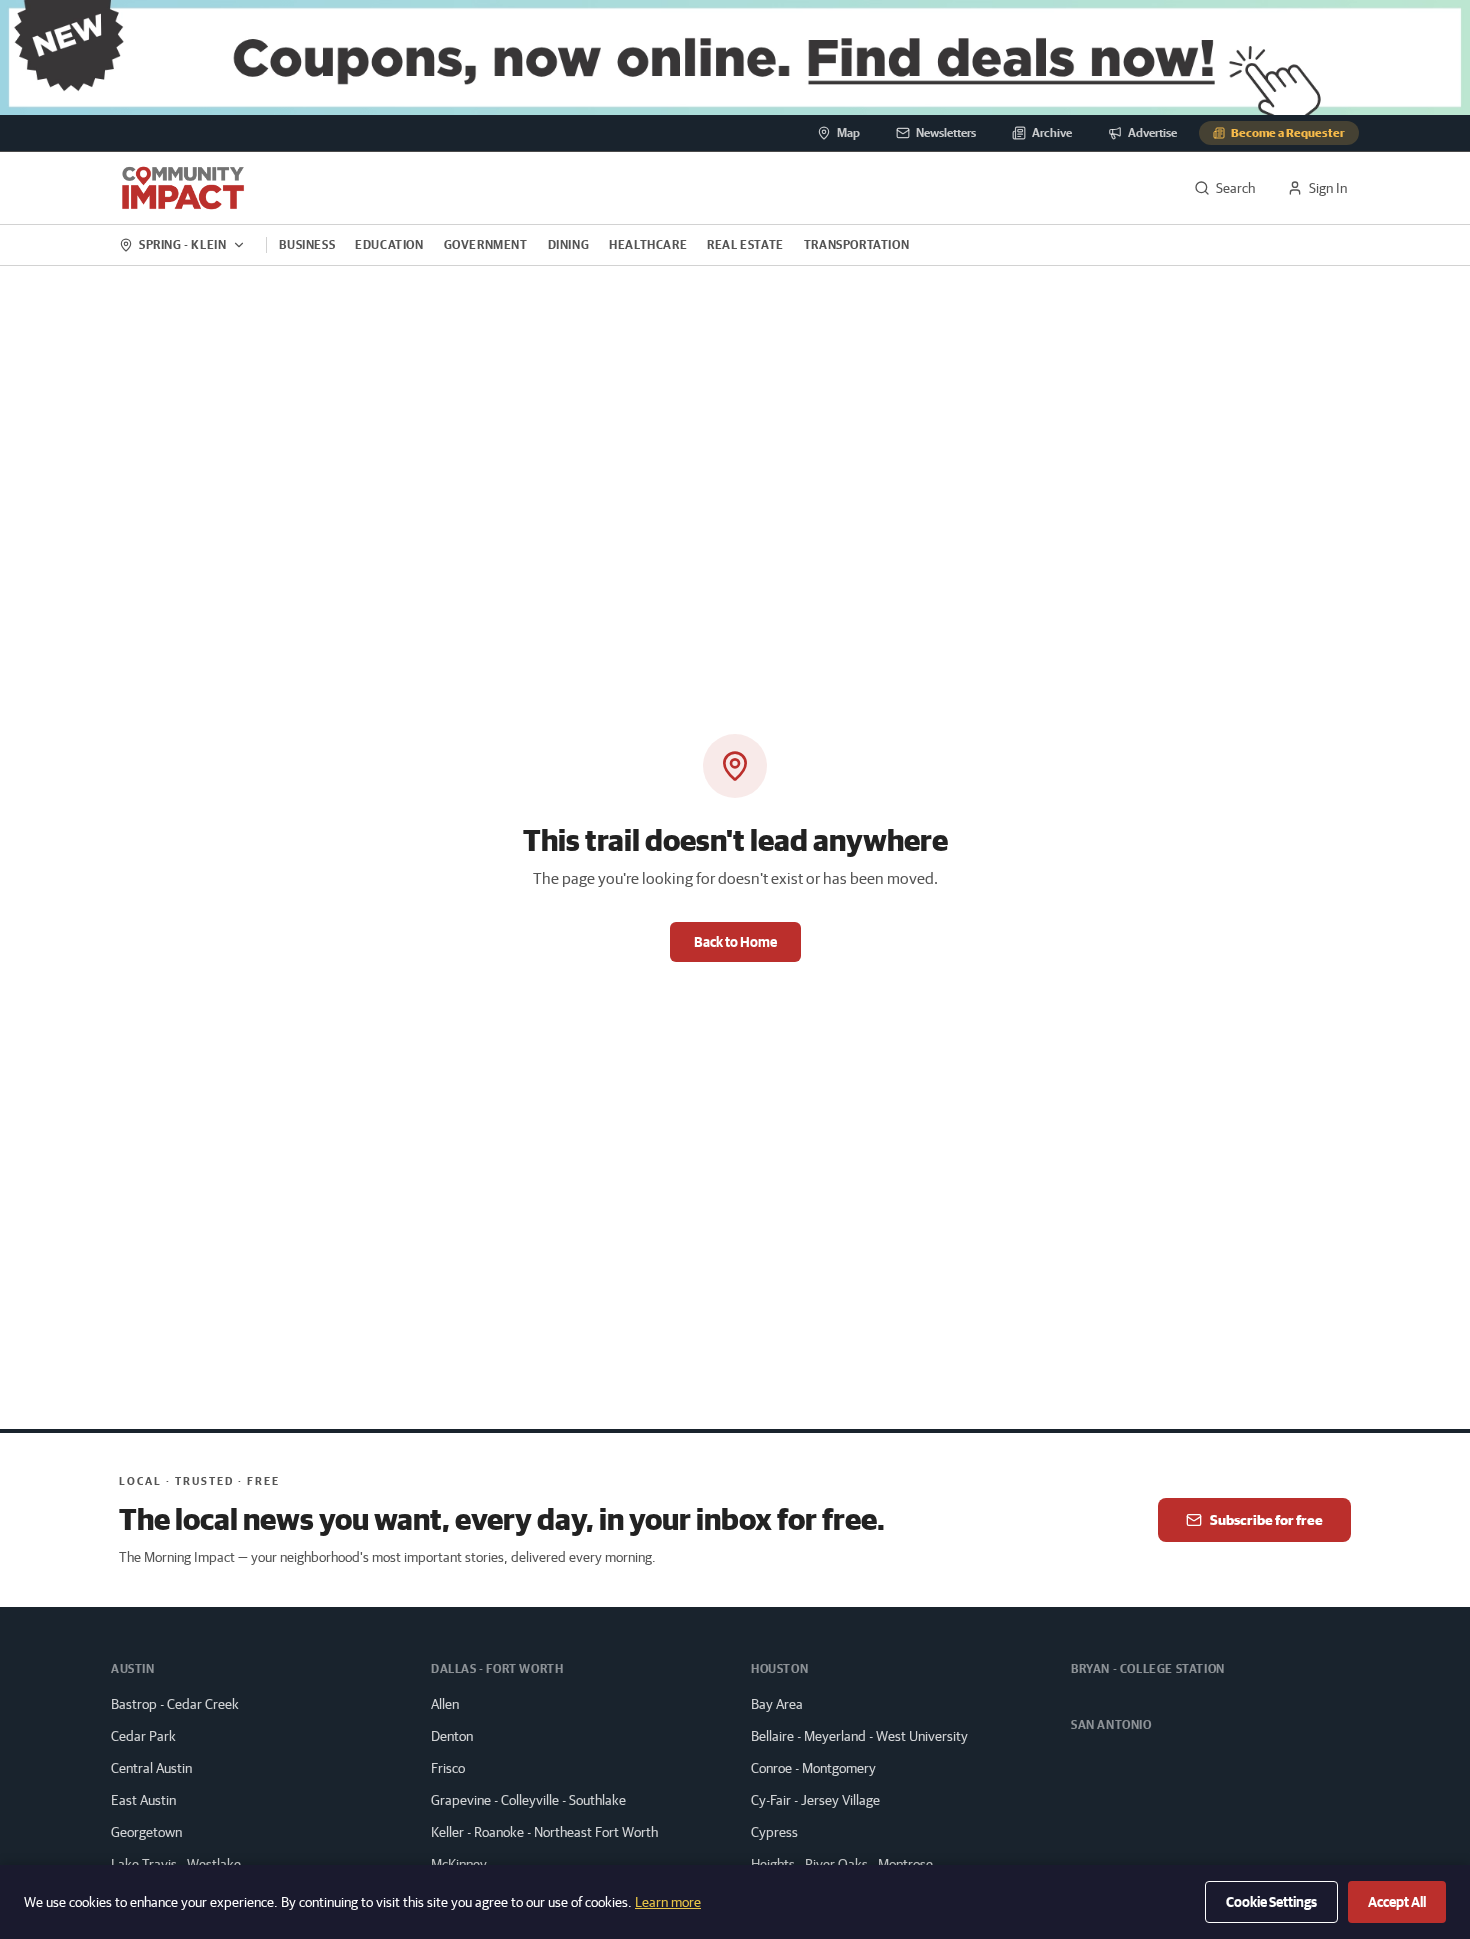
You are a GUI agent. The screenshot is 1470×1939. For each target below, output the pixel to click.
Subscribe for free (1266, 1520)
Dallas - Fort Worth (497, 1668)
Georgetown (146, 1832)
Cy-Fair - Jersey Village (815, 1800)
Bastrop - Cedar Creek (175, 1704)
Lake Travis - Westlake (176, 1864)
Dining (569, 244)
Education (389, 244)
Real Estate (745, 244)
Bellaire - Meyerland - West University (859, 1736)
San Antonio (1111, 1724)
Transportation (856, 244)
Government (486, 244)
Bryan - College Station (1148, 1668)
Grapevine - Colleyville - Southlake (528, 1800)
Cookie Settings (1271, 1902)
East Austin (143, 1800)
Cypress (774, 1832)
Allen (445, 1704)
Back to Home (735, 942)
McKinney (459, 1864)
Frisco (448, 1768)
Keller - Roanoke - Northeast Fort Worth (544, 1832)
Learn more (668, 1902)
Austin (133, 1668)
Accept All (1397, 1902)
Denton (452, 1736)
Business (307, 244)
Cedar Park (143, 1736)
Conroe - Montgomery (813, 1768)
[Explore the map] (735, 57)
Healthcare (648, 244)
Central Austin (151, 1768)
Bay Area (777, 1704)
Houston (779, 1668)
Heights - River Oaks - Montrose (842, 1864)
